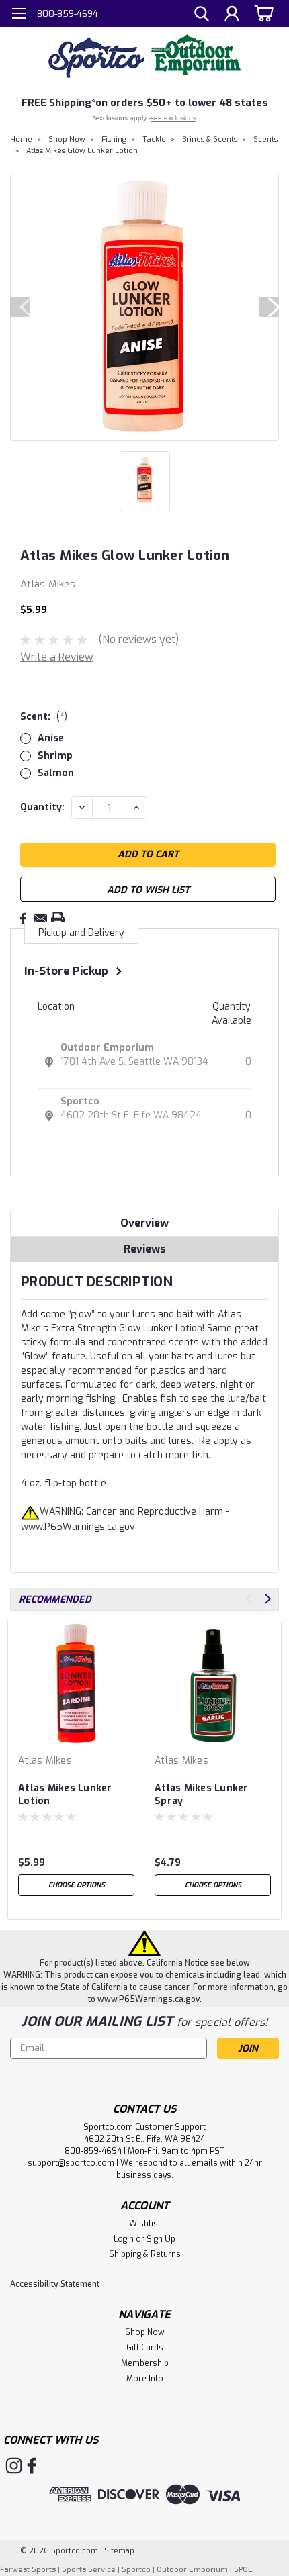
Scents (265, 139)
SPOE (243, 2570)
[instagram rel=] (14, 2466)
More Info (145, 2379)
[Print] (58, 918)
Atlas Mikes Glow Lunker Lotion (82, 151)
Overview (144, 1223)
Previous (20, 307)
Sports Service (89, 2570)
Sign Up (161, 2239)
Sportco (80, 1101)
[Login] (232, 15)
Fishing (114, 139)
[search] (202, 15)
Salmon (56, 773)
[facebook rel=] (32, 2466)
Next (269, 307)
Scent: (44, 717)
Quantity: (42, 807)
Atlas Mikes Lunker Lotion (65, 1795)
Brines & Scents (210, 139)
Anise (51, 738)
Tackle (154, 139)
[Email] (40, 918)
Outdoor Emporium (107, 1048)
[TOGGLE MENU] (18, 15)
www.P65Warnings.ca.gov (78, 1527)
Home (21, 139)
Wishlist (145, 2224)
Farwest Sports (28, 2570)
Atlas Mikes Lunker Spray (202, 1795)
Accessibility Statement (55, 2284)
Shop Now (67, 139)
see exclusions (173, 118)
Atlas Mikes (45, 1761)
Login (124, 2239)
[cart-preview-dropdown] (262, 13)
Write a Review (57, 657)
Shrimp (55, 756)
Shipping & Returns (145, 2254)
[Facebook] (23, 918)
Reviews (145, 1249)
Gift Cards (145, 2348)
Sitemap (119, 2551)
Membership (145, 2363)
